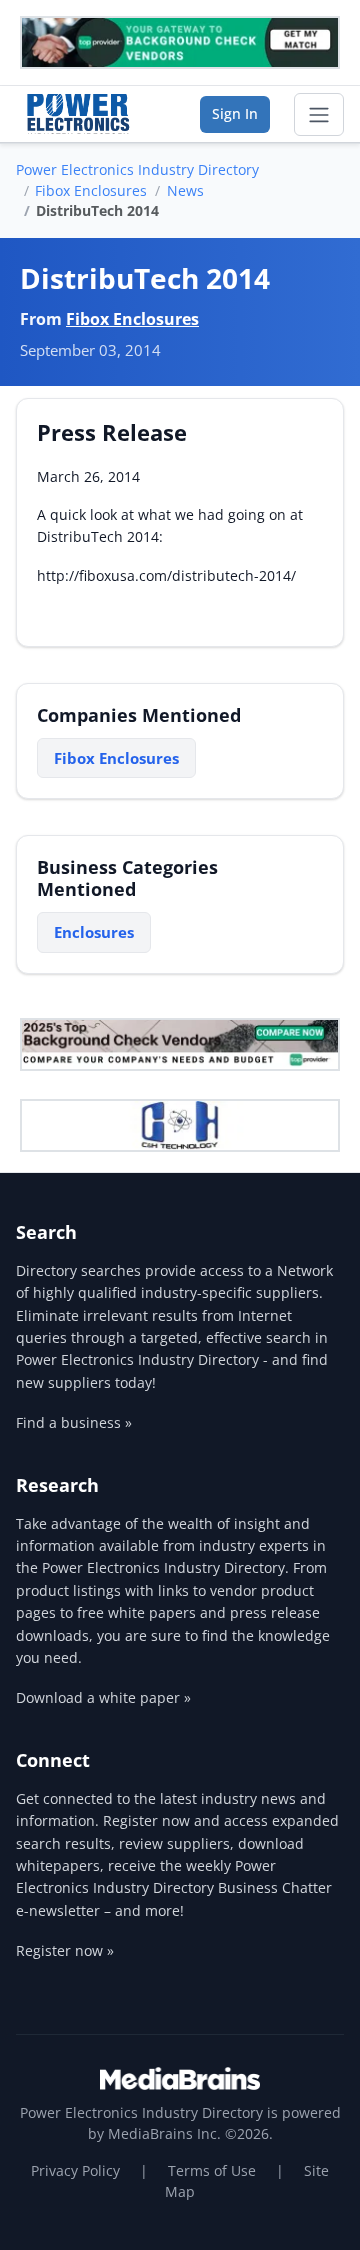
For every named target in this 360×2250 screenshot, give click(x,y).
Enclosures (94, 932)
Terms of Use (212, 2170)
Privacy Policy (75, 2170)
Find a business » (74, 1422)
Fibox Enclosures (91, 190)
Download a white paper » (103, 1697)
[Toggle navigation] (319, 115)
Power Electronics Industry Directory (137, 169)
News (185, 190)
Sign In (235, 113)
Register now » (65, 1950)
